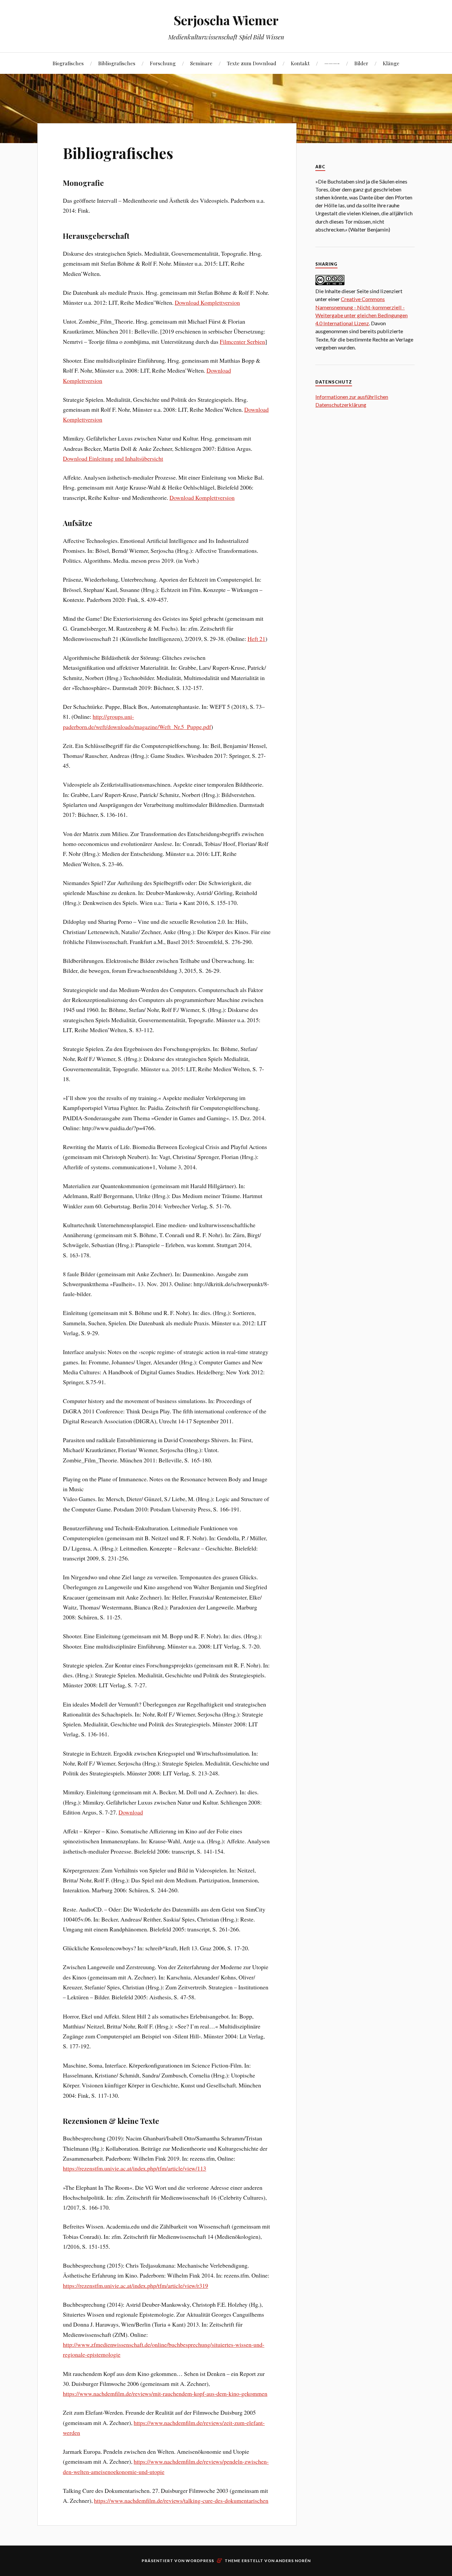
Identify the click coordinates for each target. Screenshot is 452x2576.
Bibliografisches (117, 63)
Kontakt (300, 63)
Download (131, 1812)
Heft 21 (256, 639)
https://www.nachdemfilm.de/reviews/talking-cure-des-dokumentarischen (181, 2500)
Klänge (391, 63)
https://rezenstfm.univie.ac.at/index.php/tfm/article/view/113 (135, 2168)
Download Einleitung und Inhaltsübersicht (113, 458)
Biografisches (68, 63)
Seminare (201, 63)
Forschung (163, 63)
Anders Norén (293, 2561)
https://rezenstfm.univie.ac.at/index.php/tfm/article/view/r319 (136, 2286)
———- (332, 63)
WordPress (200, 2561)
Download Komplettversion (207, 302)
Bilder (361, 63)
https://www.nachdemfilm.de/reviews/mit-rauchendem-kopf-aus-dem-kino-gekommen (165, 2393)
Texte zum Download (252, 63)
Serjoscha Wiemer (226, 20)
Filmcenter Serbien (242, 342)
